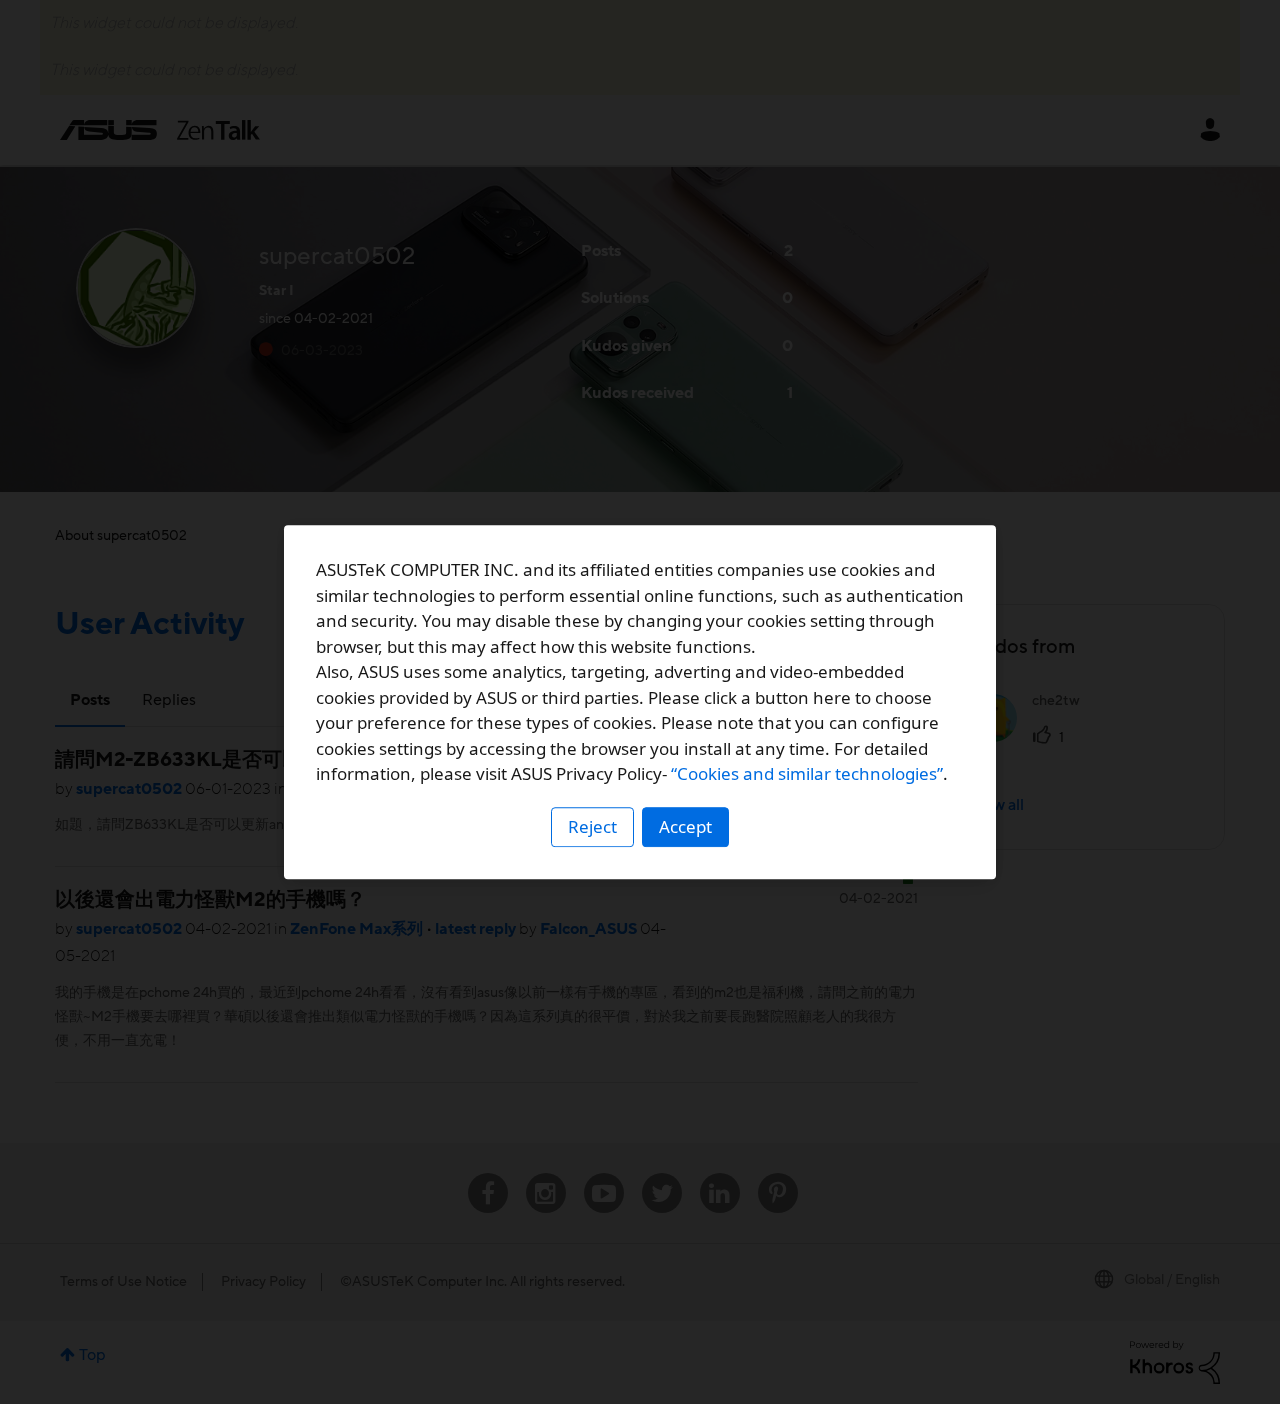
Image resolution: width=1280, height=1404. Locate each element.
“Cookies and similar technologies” (807, 773)
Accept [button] (685, 826)
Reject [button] (592, 826)
